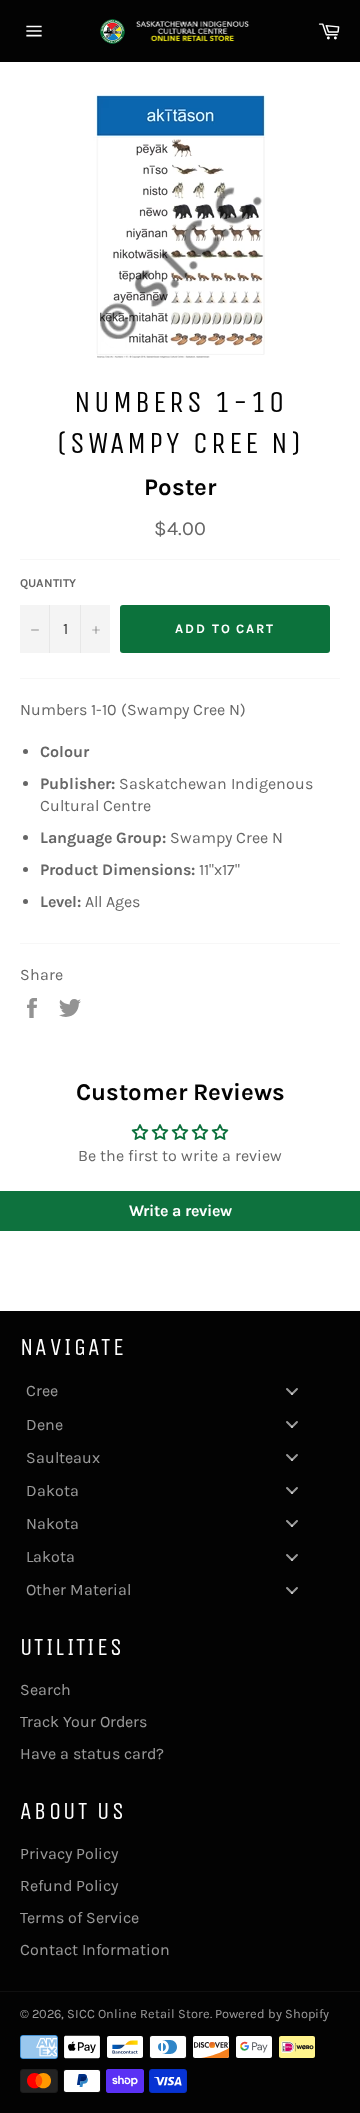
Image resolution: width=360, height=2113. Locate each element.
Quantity (48, 583)
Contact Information (95, 1949)
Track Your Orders (83, 1721)
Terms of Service (79, 1917)
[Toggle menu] (292, 1390)
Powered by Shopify (272, 2013)
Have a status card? (92, 1753)
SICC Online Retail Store (138, 2013)
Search (45, 1689)
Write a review (180, 1210)
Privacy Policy (69, 1853)
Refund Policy (69, 1885)
